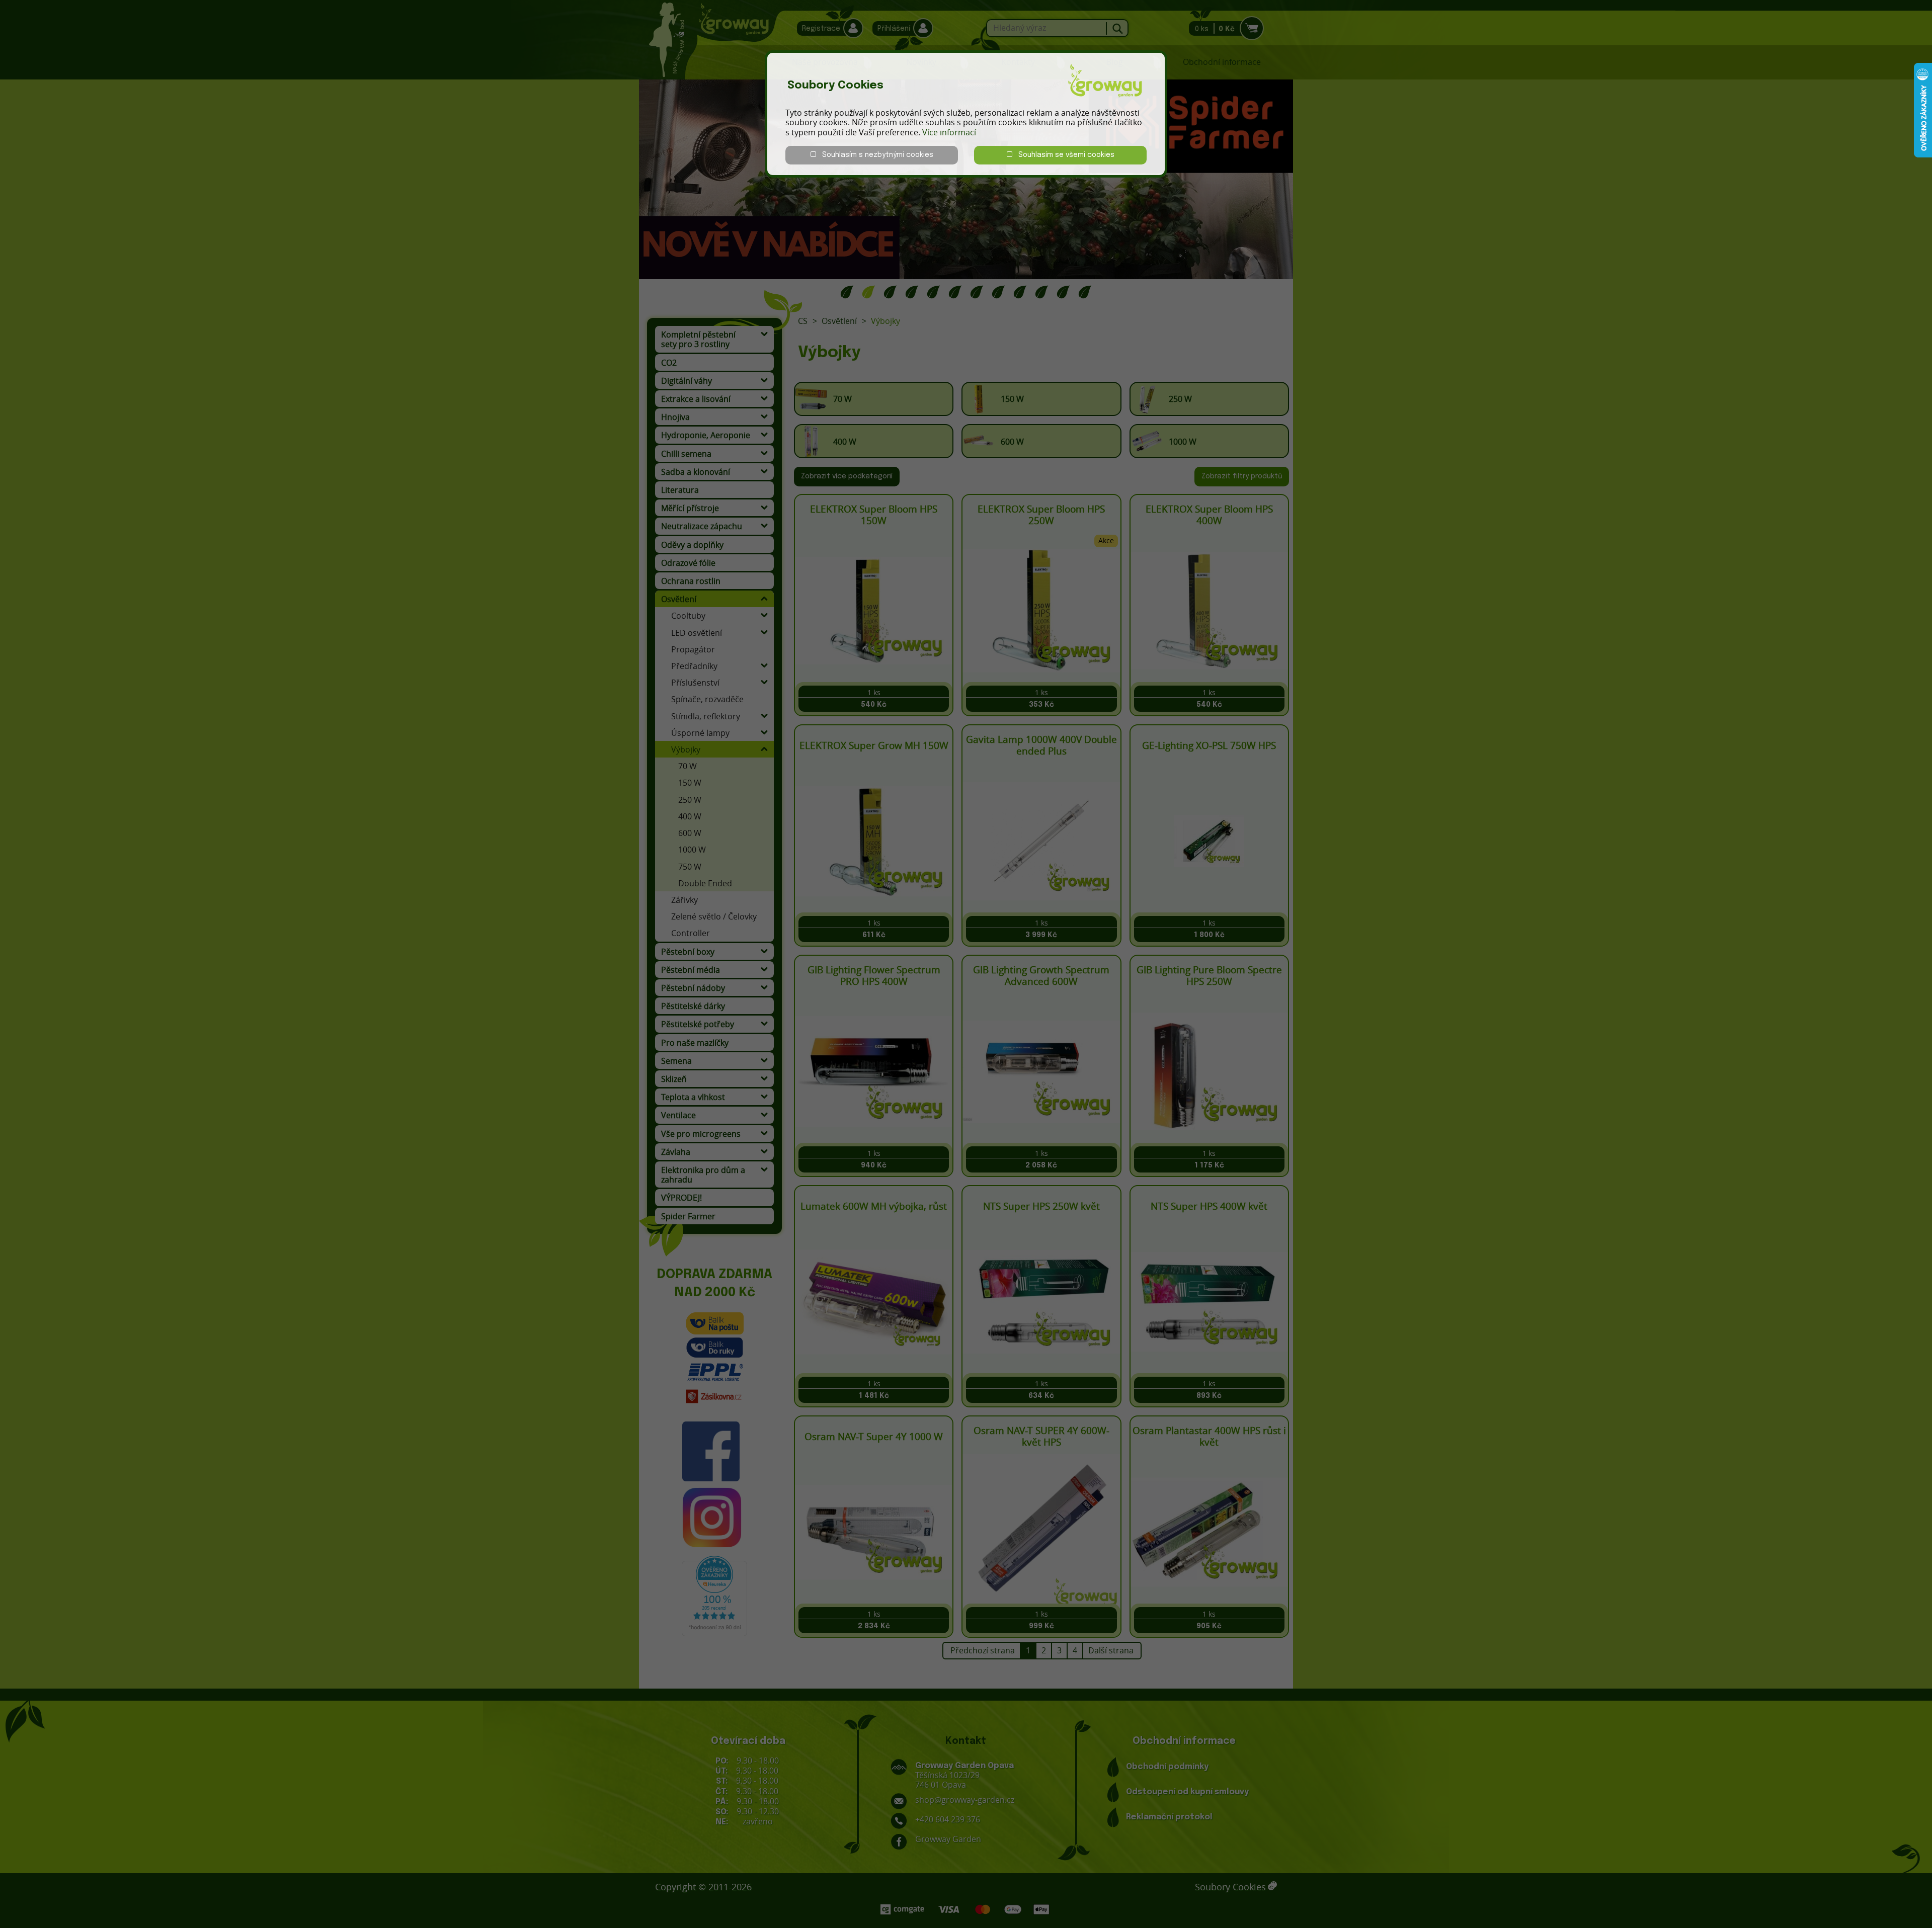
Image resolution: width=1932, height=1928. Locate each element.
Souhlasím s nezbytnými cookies (875, 155)
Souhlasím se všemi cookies (1063, 155)
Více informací (949, 132)
